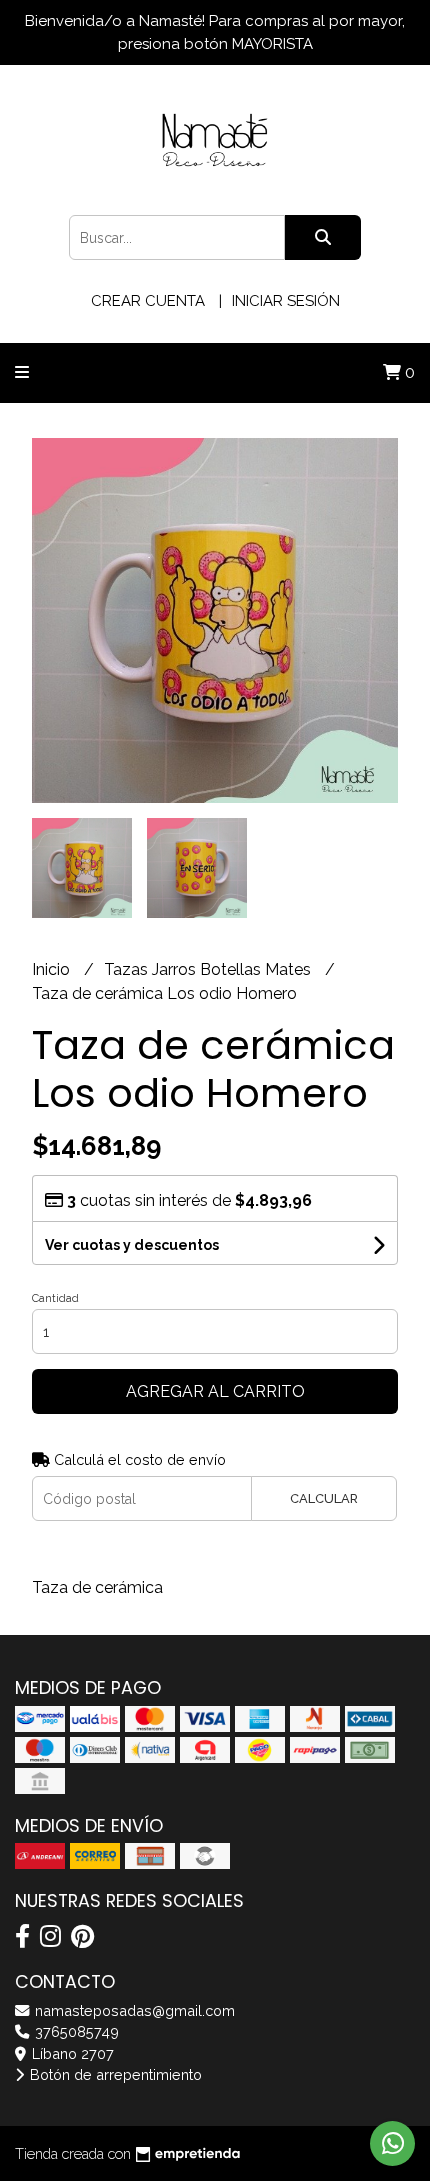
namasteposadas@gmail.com (133, 2010)
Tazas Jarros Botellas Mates (209, 969)
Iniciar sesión (286, 301)
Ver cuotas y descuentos (132, 1245)
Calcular (324, 1498)
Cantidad (55, 1298)
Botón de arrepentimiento (114, 2074)
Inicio (53, 969)
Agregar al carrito (215, 1391)
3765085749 (75, 2031)
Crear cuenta (148, 301)
